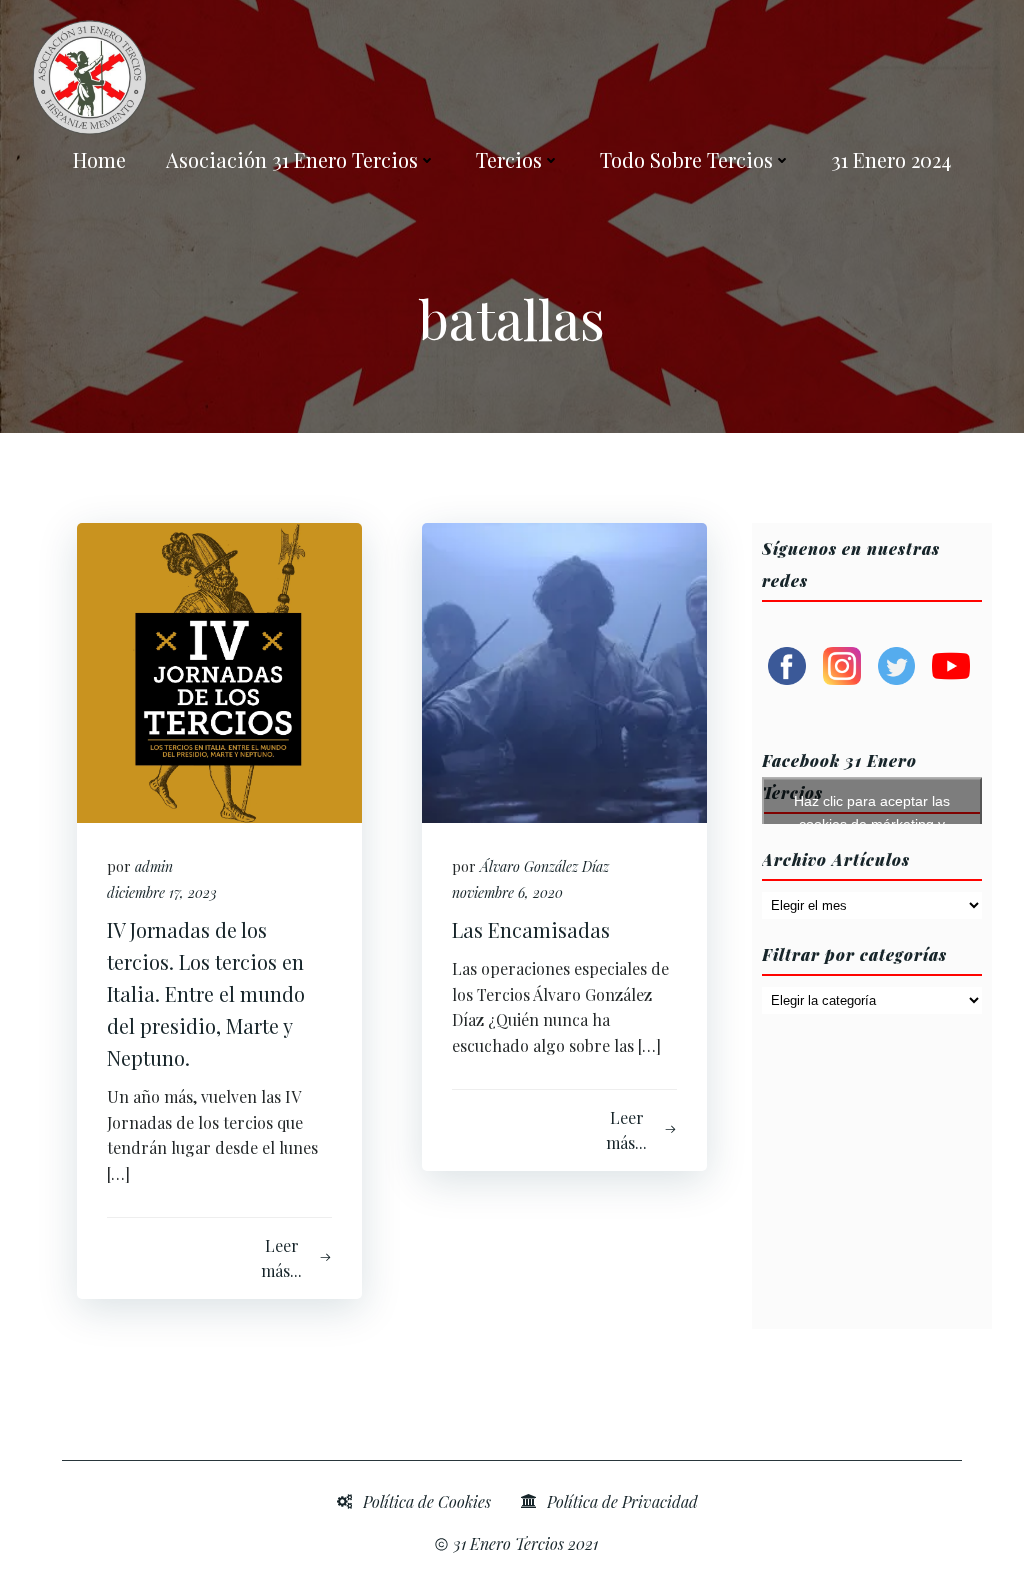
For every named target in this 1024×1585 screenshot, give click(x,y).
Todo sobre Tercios (686, 159)
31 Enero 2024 (891, 159)
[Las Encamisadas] (564, 671)
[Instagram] (842, 664)
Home (99, 159)
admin (154, 866)
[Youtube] (951, 664)
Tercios (509, 159)
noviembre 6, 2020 (507, 892)
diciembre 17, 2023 (162, 892)
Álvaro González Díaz (544, 866)
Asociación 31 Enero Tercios (292, 159)
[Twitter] (897, 664)
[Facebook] (787, 664)
